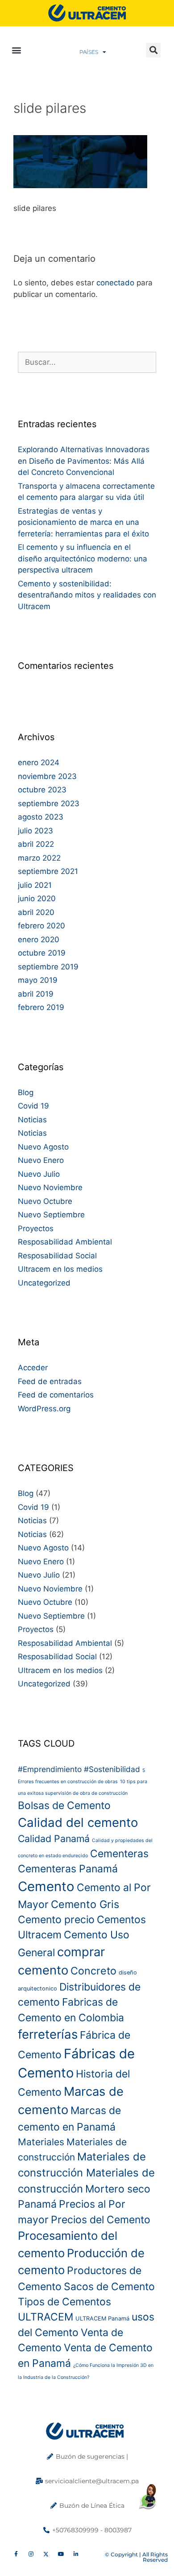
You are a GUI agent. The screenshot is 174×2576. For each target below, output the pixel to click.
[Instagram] (31, 2555)
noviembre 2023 (47, 776)
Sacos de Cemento (109, 2287)
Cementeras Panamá (68, 1869)
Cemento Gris (85, 1904)
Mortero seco (118, 2189)
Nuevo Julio (39, 1174)
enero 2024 (39, 762)
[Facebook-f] (16, 2555)
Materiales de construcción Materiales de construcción (86, 2173)
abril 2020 (36, 912)
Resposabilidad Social (57, 1256)
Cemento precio (56, 1920)
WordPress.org (44, 1409)
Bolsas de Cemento (64, 1805)
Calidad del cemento (78, 1822)
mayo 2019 (38, 980)
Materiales (41, 2142)
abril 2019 (36, 994)
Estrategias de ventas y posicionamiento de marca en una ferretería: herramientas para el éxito (83, 522)
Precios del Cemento (101, 2220)
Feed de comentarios (56, 1395)
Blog (26, 1092)
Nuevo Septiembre (51, 1215)
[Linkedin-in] (76, 2555)
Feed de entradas (50, 1381)
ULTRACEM (46, 2317)
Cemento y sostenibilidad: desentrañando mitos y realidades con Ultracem (87, 595)
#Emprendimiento (50, 1769)
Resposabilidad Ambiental (65, 1242)
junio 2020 (37, 899)
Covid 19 (33, 1106)
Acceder (33, 1368)
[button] (16, 50)
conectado (115, 283)
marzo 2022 (39, 858)
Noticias (32, 1120)
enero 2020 (39, 940)
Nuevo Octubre (45, 1201)
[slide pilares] (80, 185)
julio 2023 (35, 831)
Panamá (37, 2204)
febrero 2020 (41, 926)
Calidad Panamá (54, 1838)
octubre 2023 (42, 790)
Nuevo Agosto (43, 1147)
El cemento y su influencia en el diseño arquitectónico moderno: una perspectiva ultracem (83, 558)
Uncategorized (44, 1283)
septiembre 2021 (48, 871)
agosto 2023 (41, 817)
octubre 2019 (42, 953)
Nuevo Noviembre (50, 1187)
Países (89, 52)
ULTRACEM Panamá (102, 2318)
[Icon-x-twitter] (46, 2555)
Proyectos (36, 1228)
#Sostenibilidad (112, 1769)
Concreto (93, 1971)
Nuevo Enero (41, 1160)
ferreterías (48, 2034)
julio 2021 (35, 885)
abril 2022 (36, 844)
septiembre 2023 (49, 804)
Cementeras (119, 1854)
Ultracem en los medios (60, 1269)
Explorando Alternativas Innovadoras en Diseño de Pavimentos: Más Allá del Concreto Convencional (84, 461)
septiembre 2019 (48, 967)
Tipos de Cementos (64, 2302)
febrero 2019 (41, 1007)
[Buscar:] (87, 362)
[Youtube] (61, 2555)
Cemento (46, 1886)
